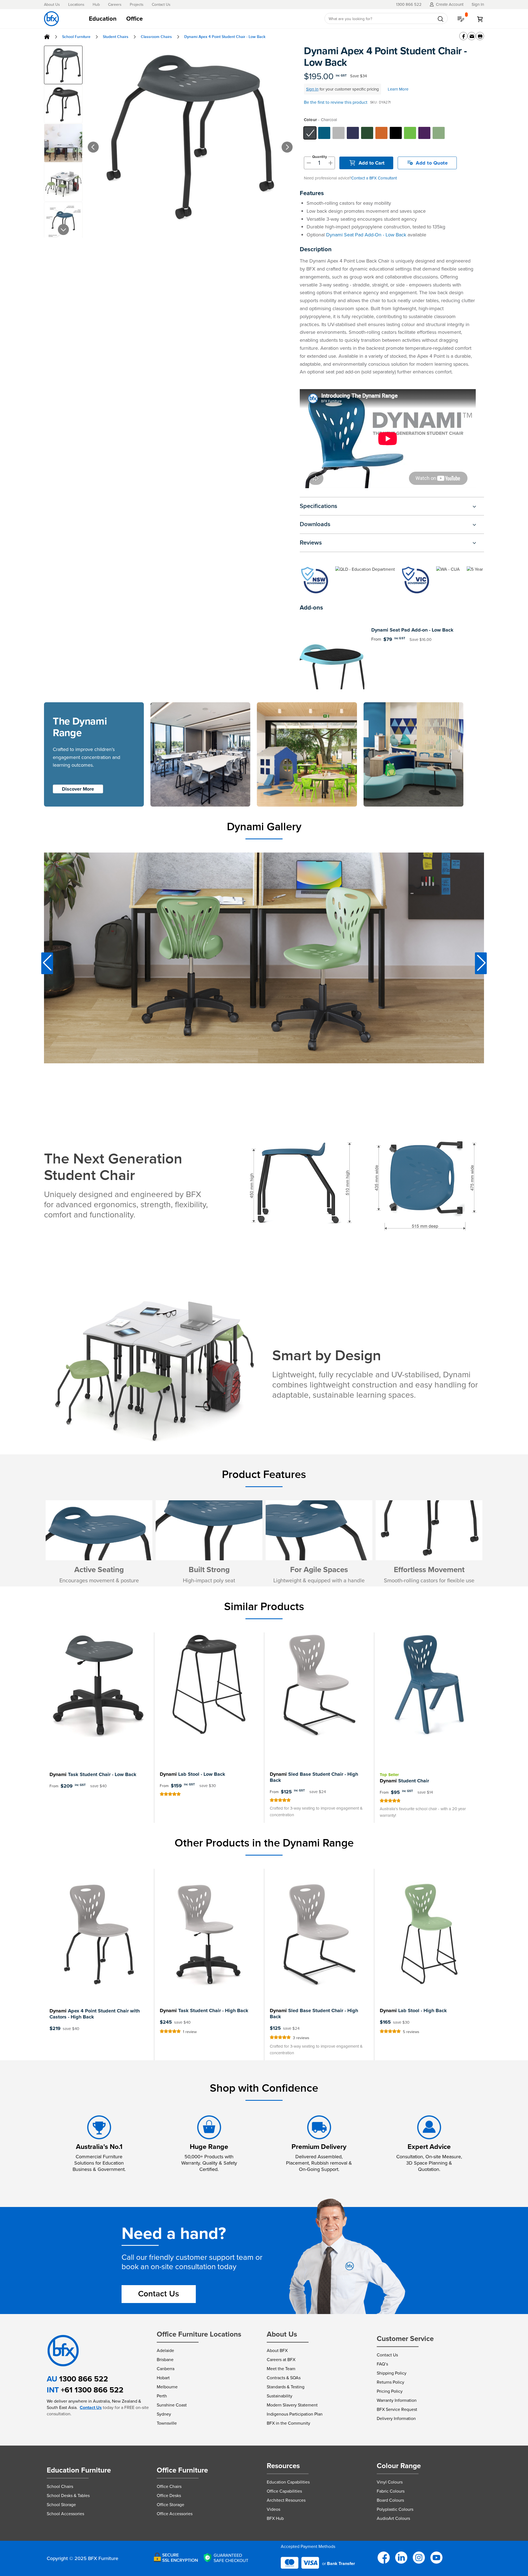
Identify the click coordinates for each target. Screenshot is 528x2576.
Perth (162, 2396)
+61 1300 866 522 (92, 2390)
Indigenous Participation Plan (295, 2414)
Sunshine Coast (172, 2405)
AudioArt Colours (393, 2518)
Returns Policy (391, 2382)
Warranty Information (397, 2400)
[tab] (200, 19)
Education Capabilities (288, 2482)
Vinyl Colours (390, 2482)
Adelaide (165, 2350)
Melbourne (167, 2387)
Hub (96, 5)
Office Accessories (175, 2514)
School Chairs (60, 2486)
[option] (310, 133)
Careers (115, 5)
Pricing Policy (390, 2391)
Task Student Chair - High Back (204, 2010)
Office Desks (169, 2496)
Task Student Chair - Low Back (93, 1774)
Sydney (164, 2414)
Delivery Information (396, 2418)
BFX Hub (275, 2518)
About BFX (277, 2350)
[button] (85, 141)
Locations (76, 5)
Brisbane (165, 2360)
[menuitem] (103, 19)
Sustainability (280, 2396)
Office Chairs (169, 2486)
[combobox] (386, 19)
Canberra (166, 2369)
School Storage (61, 2505)
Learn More (398, 89)
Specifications (318, 506)
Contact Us (161, 5)
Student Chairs (116, 37)
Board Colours (390, 2500)
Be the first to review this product (336, 102)
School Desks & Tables (68, 2496)
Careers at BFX (281, 2360)
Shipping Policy (392, 2373)
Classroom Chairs (156, 37)
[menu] (200, 19)
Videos (273, 2509)
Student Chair (404, 1781)
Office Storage (170, 2505)
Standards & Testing (286, 2387)
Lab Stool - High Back (413, 2010)
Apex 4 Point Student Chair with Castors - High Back (95, 2014)
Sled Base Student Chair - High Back (314, 1777)
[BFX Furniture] (51, 19)
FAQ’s (382, 2364)
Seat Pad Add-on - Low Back (412, 630)
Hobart (163, 2378)
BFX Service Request (397, 2409)
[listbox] (393, 133)
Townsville (167, 2423)
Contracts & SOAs (284, 2378)
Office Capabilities (284, 2491)
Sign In (312, 89)
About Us (52, 5)
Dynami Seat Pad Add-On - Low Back (366, 235)
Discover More (78, 789)
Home (47, 37)
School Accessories (65, 2514)
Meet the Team (281, 2369)
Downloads (315, 524)
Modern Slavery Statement (292, 2405)
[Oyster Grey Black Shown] (190, 136)
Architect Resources (286, 2500)
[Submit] (441, 19)
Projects (137, 5)
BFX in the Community (288, 2423)
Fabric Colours (391, 2491)
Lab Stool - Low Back (193, 1774)
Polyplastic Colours (395, 2509)
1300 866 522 (84, 2379)
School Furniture (76, 37)
